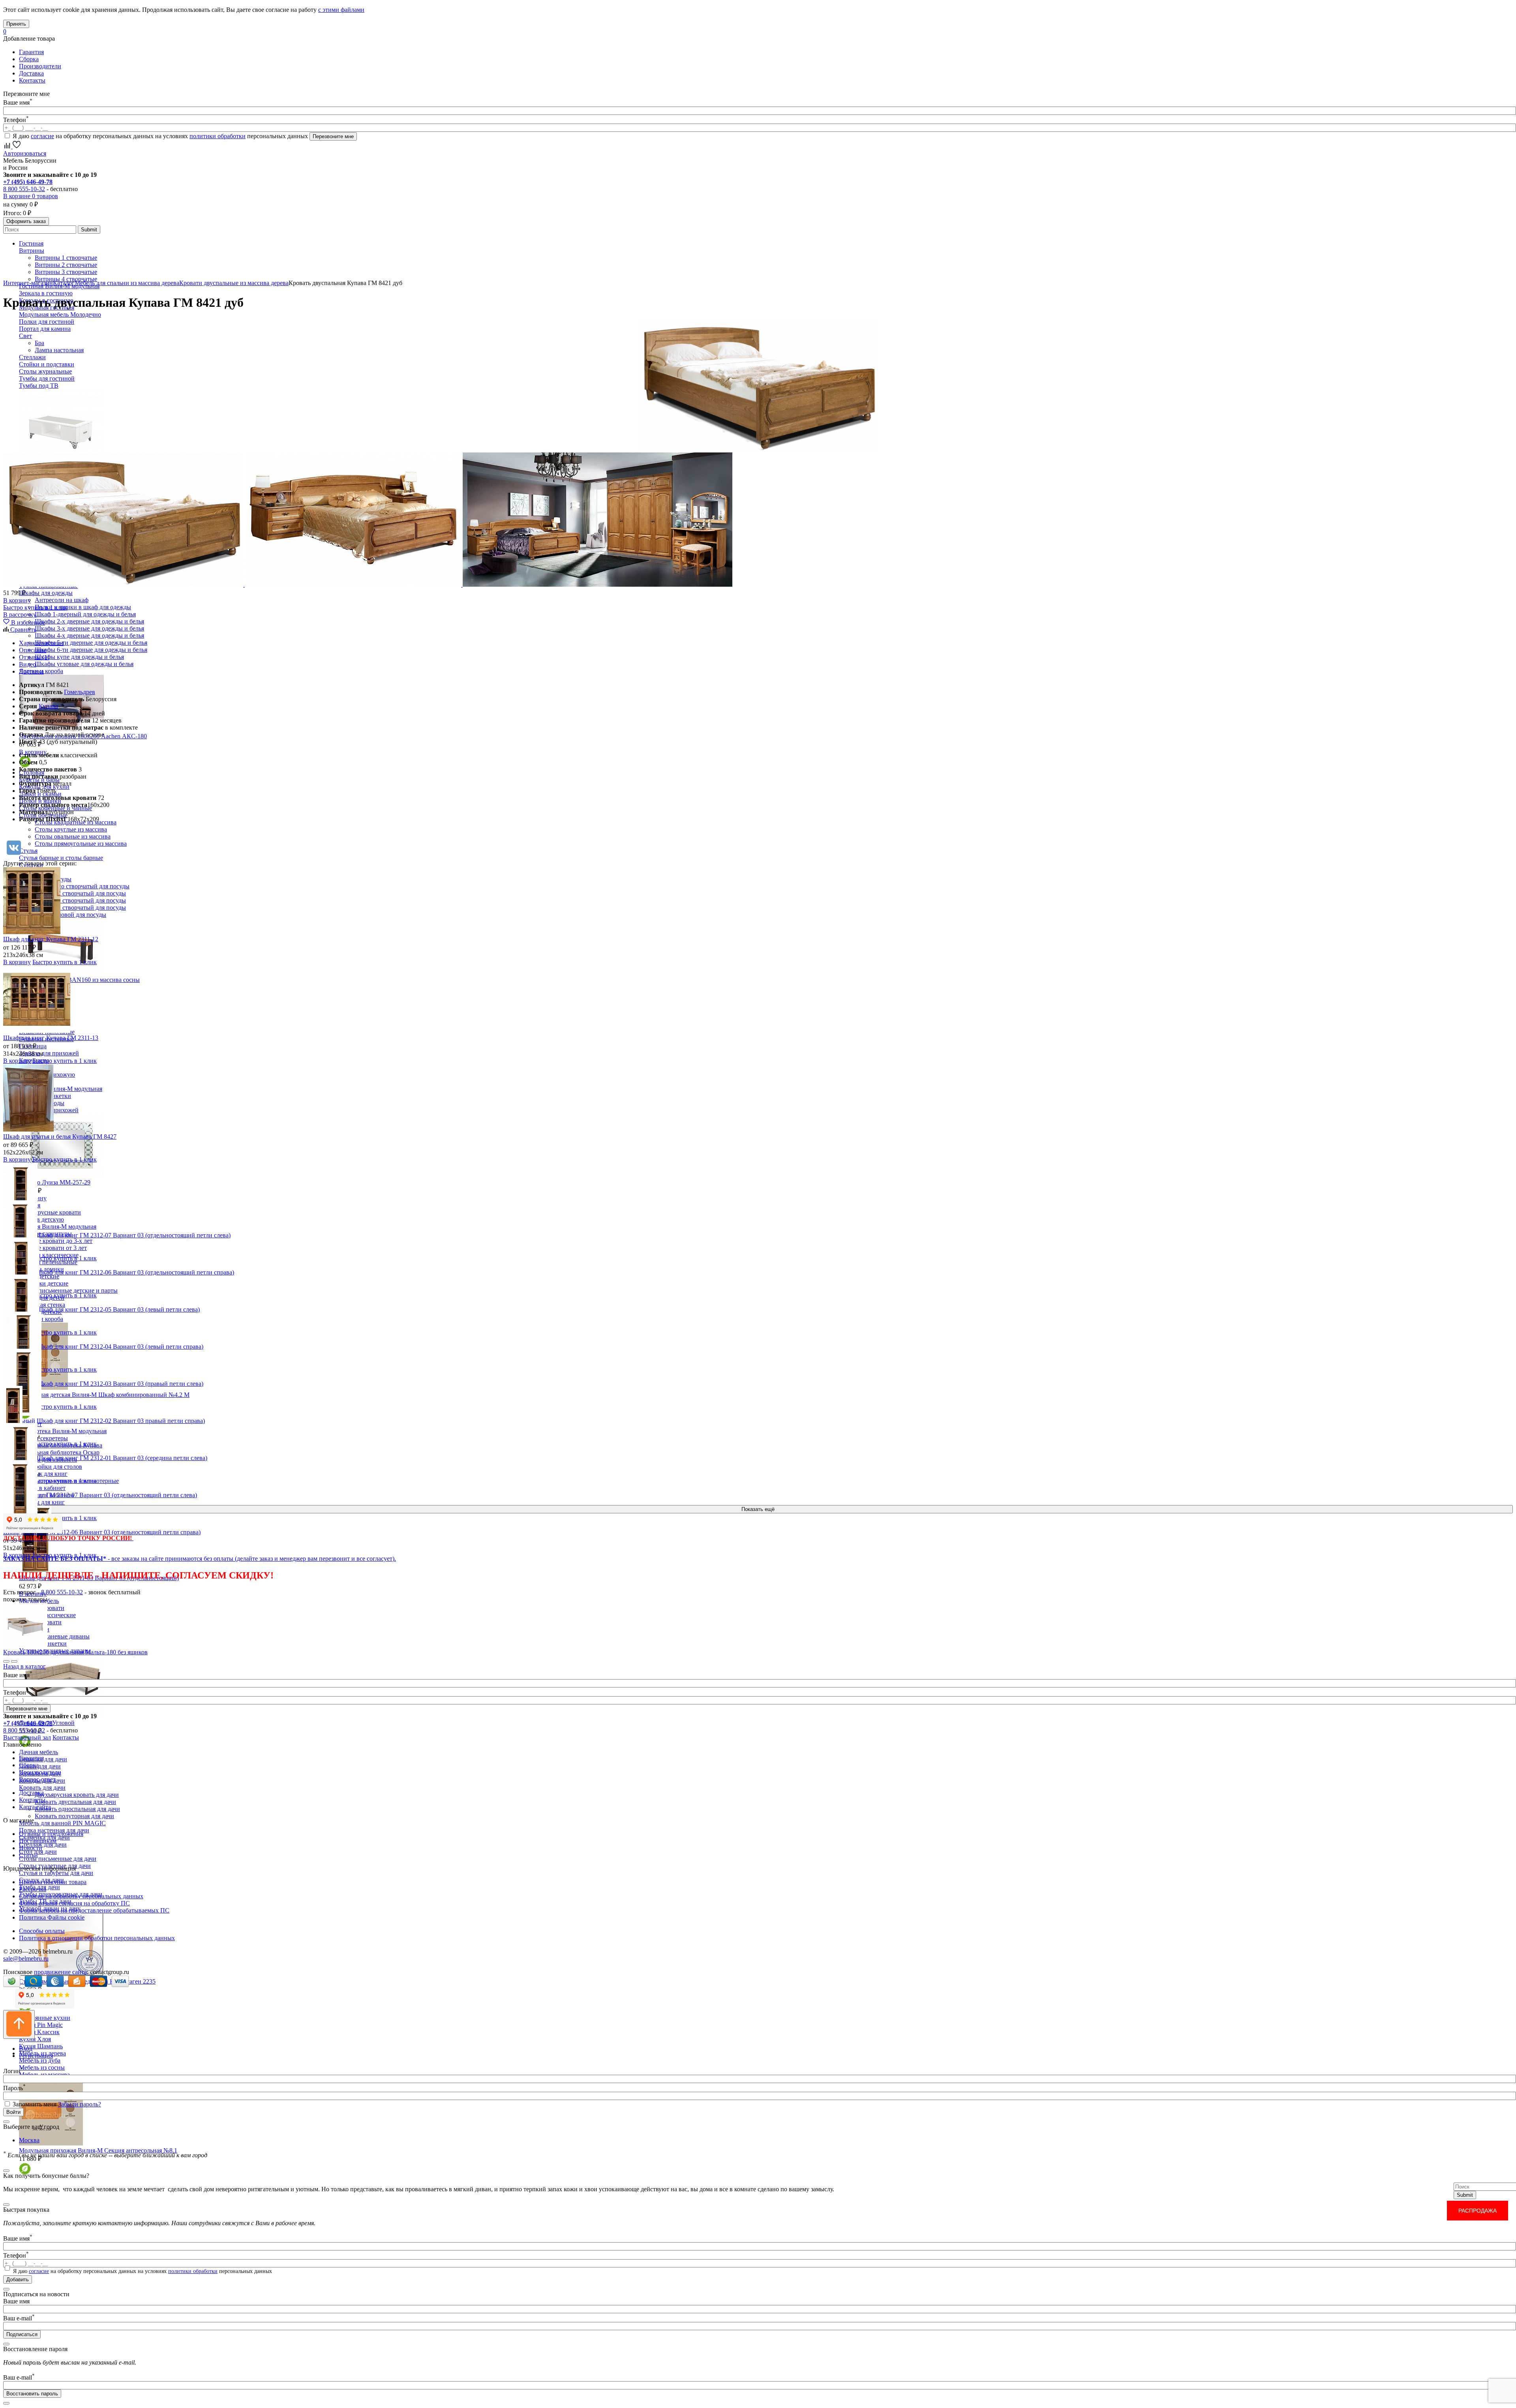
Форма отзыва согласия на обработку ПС (74, 1903)
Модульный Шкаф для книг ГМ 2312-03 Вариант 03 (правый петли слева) (103, 1384)
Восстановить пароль (32, 2394)
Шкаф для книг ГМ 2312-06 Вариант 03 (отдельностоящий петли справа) (102, 1532)
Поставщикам (38, 1841)
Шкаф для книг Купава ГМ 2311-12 (51, 939)
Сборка (29, 59)
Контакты (32, 80)
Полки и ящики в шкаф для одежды (83, 607)
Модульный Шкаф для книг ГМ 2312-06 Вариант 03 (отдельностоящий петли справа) (119, 1272)
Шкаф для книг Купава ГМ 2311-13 (51, 1038)
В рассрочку (20, 615)
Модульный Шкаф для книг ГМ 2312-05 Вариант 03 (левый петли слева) (101, 1309)
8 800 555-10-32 (24, 189)
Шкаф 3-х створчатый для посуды (80, 900)
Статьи (28, 1855)
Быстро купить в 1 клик (35, 607)
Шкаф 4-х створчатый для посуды (80, 907)
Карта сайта (35, 1807)
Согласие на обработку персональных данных (81, 1896)
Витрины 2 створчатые (66, 265)
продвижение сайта (60, 1972)
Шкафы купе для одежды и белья (79, 657)
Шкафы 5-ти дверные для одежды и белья (91, 643)
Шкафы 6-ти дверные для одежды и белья (91, 650)
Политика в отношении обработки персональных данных (97, 1938)
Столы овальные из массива (73, 836)
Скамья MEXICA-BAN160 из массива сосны (79, 980)
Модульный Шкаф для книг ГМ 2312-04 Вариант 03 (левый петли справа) (103, 1347)
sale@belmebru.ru (26, 1958)
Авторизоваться (25, 153)
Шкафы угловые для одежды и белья (84, 664)
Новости (31, 1848)
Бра (39, 343)
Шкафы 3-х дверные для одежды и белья (89, 628)
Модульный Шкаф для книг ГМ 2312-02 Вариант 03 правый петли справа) (104, 1421)
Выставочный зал (27, 1737)
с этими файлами (341, 10)
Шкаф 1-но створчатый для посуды (82, 886)
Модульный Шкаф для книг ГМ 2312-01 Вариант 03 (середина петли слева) (105, 1458)
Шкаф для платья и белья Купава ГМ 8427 (60, 1136)
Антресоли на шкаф (62, 600)
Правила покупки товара (53, 1882)
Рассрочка (33, 1889)
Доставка (31, 73)
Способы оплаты (42, 1931)
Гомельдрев (80, 692)
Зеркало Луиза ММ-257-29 (55, 1182)
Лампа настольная (59, 350)
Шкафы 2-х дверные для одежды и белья (89, 621)
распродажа (1478, 2211)
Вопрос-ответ (37, 1779)
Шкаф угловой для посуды (70, 915)
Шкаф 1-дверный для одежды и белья (85, 614)
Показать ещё (758, 1509)
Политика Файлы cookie (52, 1917)
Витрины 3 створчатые (66, 272)
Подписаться (22, 2334)
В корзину (17, 600)
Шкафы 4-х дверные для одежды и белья (89, 635)
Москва (29, 2140)
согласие (42, 136)
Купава (48, 706)
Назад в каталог (24, 1666)
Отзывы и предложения (51, 1834)
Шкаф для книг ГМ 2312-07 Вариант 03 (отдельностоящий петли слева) (100, 1495)
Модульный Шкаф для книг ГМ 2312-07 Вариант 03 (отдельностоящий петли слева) (117, 1235)
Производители (40, 66)
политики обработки (218, 136)
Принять (16, 24)
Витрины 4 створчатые (66, 279)
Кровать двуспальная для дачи (75, 1802)
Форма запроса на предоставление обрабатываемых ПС (94, 1910)
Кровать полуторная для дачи (74, 1816)
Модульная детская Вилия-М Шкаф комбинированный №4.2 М (104, 1395)
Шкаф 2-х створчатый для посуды (80, 893)
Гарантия (31, 52)
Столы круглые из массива (71, 829)
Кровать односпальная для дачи (77, 1809)
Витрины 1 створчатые (66, 258)
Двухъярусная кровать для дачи (77, 1795)
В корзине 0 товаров (31, 196)
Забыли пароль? (80, 2104)
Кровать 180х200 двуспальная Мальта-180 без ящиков (75, 1652)
